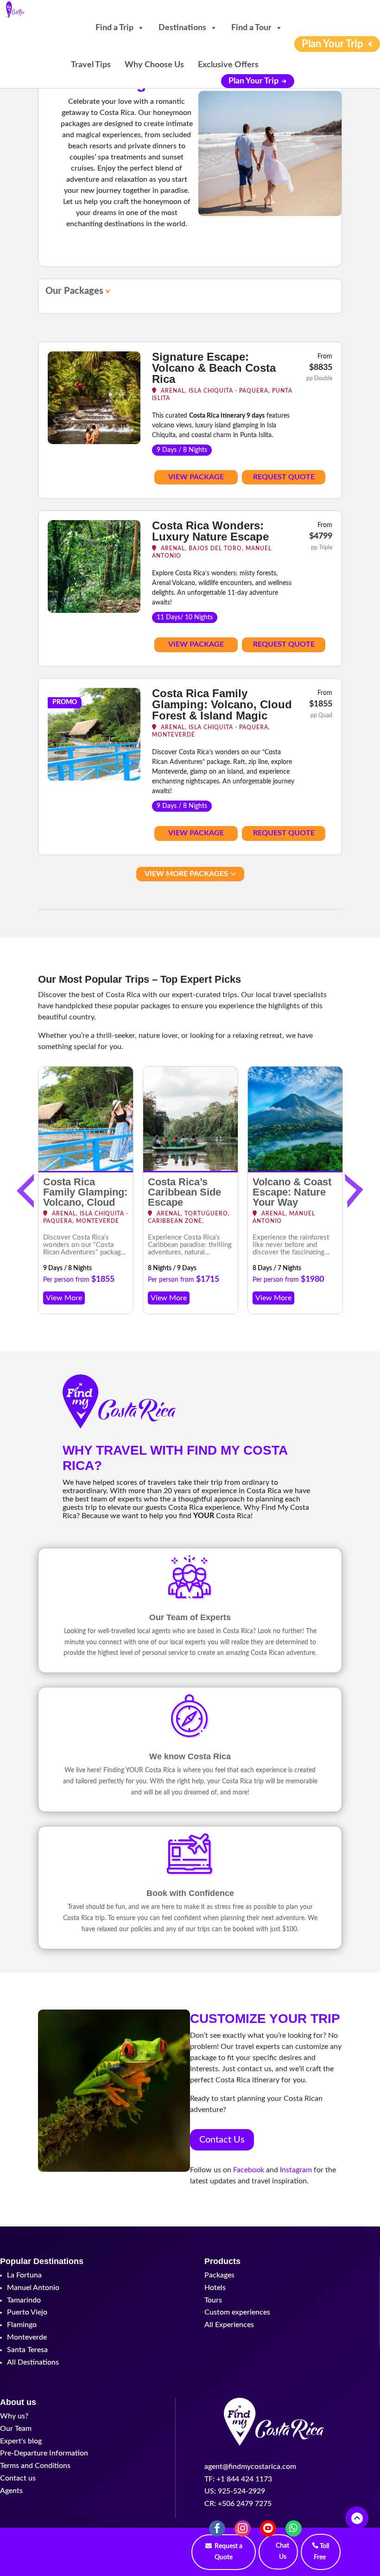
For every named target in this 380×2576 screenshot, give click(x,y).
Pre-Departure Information (44, 2453)
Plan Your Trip (253, 81)
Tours (213, 2300)
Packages (219, 2275)
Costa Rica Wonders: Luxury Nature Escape (210, 531)
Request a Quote (228, 2552)
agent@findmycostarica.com (250, 2467)
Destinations (182, 28)
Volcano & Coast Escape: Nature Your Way (292, 1192)
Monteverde (27, 2337)
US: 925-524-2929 (235, 2491)
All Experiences (229, 2325)
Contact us (18, 2478)
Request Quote (284, 477)
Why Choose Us (154, 65)
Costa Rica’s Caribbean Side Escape (184, 1192)
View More (64, 1298)
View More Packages (186, 874)
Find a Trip (114, 28)
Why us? (14, 2416)
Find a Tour (251, 28)
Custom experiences (237, 2312)
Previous (28, 1190)
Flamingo (22, 2325)
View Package (196, 477)
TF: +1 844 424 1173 (238, 2479)
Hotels (215, 2288)
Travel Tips (91, 65)
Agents (11, 2491)
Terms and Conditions (35, 2466)
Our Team (16, 2429)
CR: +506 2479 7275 (238, 2504)
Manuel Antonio (33, 2288)
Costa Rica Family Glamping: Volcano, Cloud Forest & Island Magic (222, 704)
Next (352, 1190)
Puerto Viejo (27, 2312)
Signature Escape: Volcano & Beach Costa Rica (214, 368)
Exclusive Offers (228, 65)
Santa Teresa (27, 2350)
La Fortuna (24, 2275)
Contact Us (222, 2140)
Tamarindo (24, 2300)
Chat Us (282, 2551)
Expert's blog (21, 2441)
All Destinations (33, 2362)
